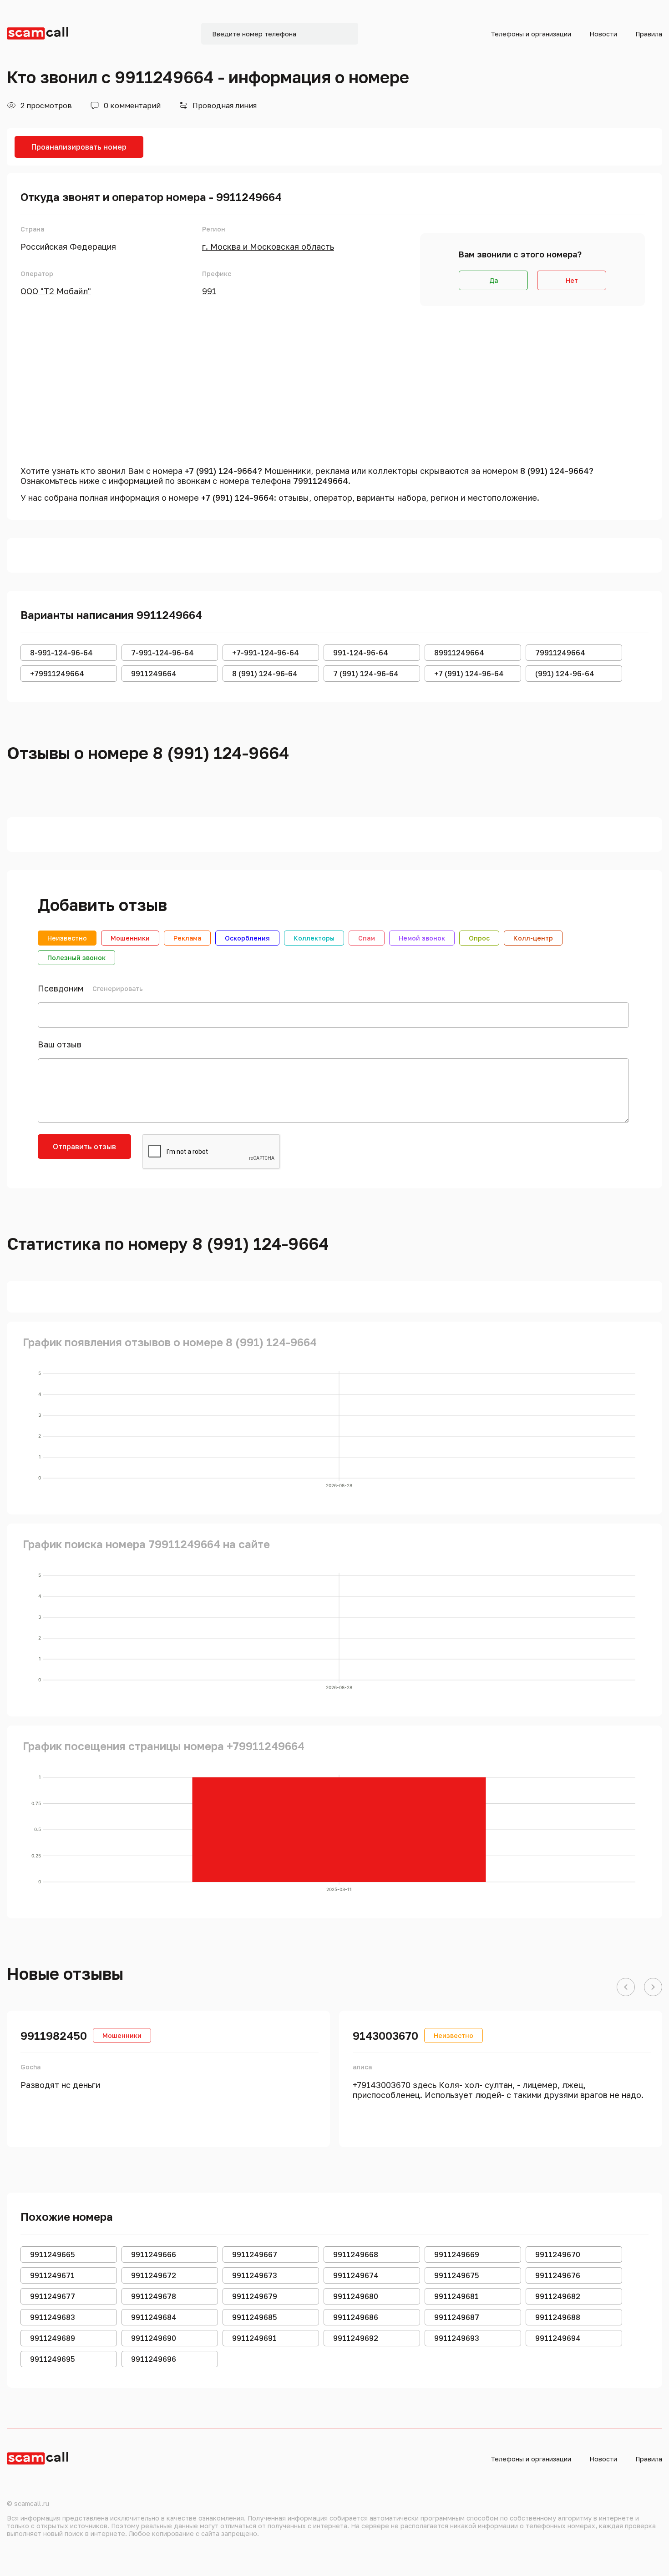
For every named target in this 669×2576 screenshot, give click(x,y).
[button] (626, 1987)
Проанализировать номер (79, 147)
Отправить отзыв (84, 1147)
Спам (367, 938)
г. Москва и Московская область (268, 247)
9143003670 (385, 2035)
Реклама (187, 938)
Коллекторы (314, 938)
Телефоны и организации (531, 34)
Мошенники (130, 938)
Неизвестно (67, 938)
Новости (603, 34)
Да (494, 280)
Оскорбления (247, 938)
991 (209, 291)
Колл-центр (533, 938)
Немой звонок (422, 938)
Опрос (479, 938)
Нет (572, 280)
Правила (649, 34)
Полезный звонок (76, 958)
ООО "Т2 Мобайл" (56, 291)
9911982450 (54, 2035)
